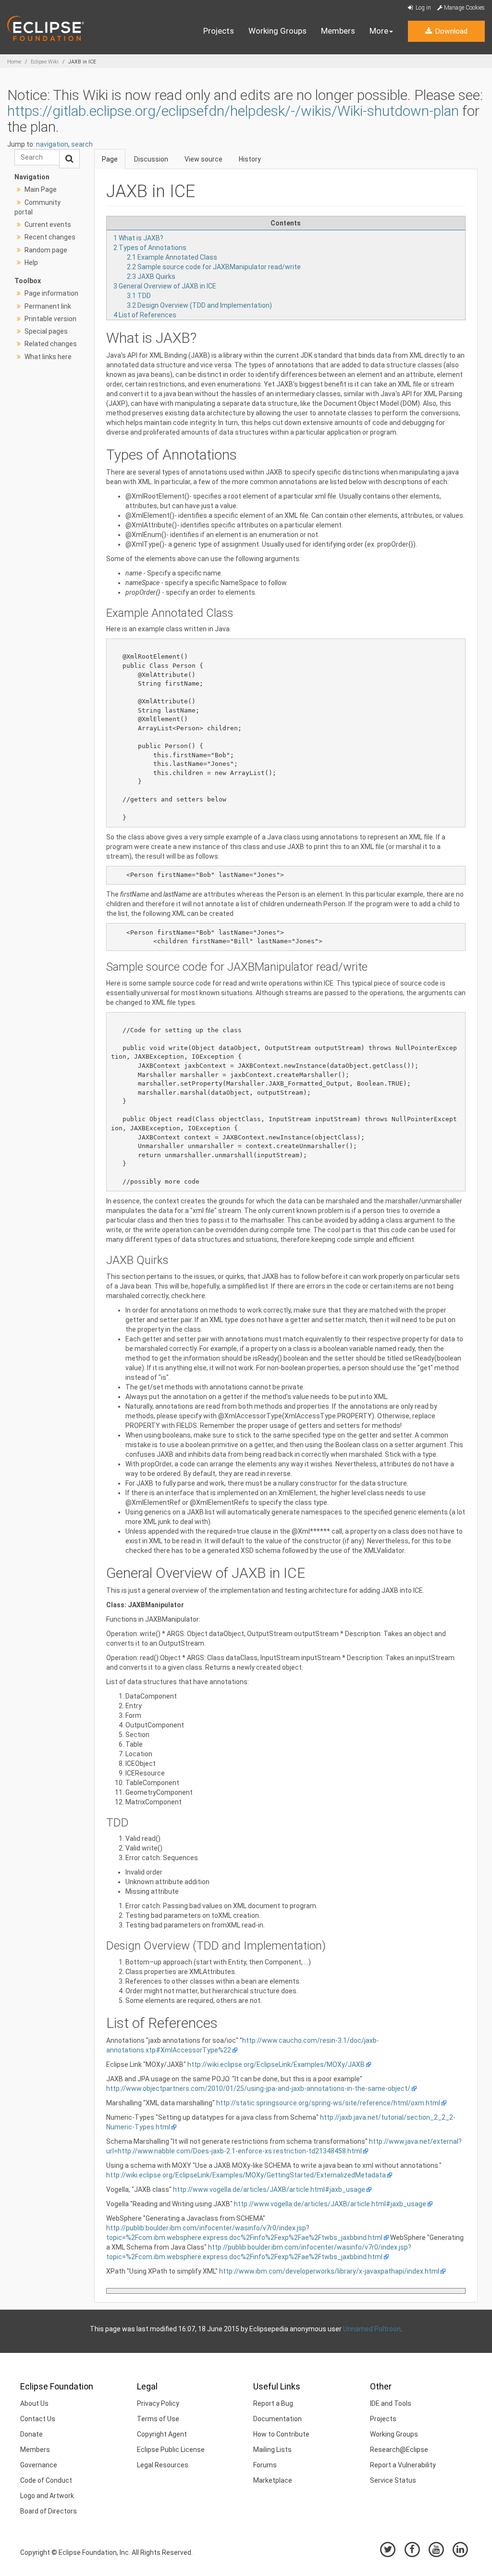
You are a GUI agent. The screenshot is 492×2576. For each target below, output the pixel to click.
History (250, 159)
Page (110, 159)
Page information (51, 293)
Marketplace (273, 2480)
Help (31, 263)
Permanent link (48, 306)
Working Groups (277, 31)
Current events (48, 225)
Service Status (393, 2480)
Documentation (277, 2419)
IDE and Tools (391, 2403)
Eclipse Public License (171, 2450)
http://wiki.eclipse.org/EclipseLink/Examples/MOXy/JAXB (276, 2064)
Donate (31, 2434)
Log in (423, 8)
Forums (265, 2465)
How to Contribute (281, 2434)
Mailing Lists (272, 2450)
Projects (219, 31)
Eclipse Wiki (45, 62)
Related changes (51, 344)
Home (14, 62)
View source (203, 159)
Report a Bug (273, 2403)
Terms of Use (158, 2419)
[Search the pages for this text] (69, 159)
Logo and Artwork (47, 2496)
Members (338, 31)
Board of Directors (49, 2511)
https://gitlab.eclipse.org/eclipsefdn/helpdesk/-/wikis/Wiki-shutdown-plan (233, 111)
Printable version (50, 319)
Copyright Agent (162, 2434)
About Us (34, 2403)
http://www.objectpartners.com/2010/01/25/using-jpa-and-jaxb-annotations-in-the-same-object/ (258, 2088)
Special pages (46, 331)
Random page (46, 250)
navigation (52, 144)
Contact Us (38, 2419)
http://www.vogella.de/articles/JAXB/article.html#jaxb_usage (269, 2189)
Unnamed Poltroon (372, 2329)
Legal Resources (163, 2465)
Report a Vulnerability (403, 2465)
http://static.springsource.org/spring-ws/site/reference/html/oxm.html (328, 2103)
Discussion (151, 159)
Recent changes (50, 237)
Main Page (41, 189)
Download (450, 31)
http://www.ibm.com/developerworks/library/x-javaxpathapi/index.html (329, 2271)
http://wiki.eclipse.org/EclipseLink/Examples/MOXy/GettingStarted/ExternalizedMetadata (246, 2175)
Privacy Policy (158, 2403)
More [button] (379, 31)
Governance (39, 2465)
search (82, 144)
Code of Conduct (46, 2480)
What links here (48, 357)
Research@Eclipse (399, 2450)
